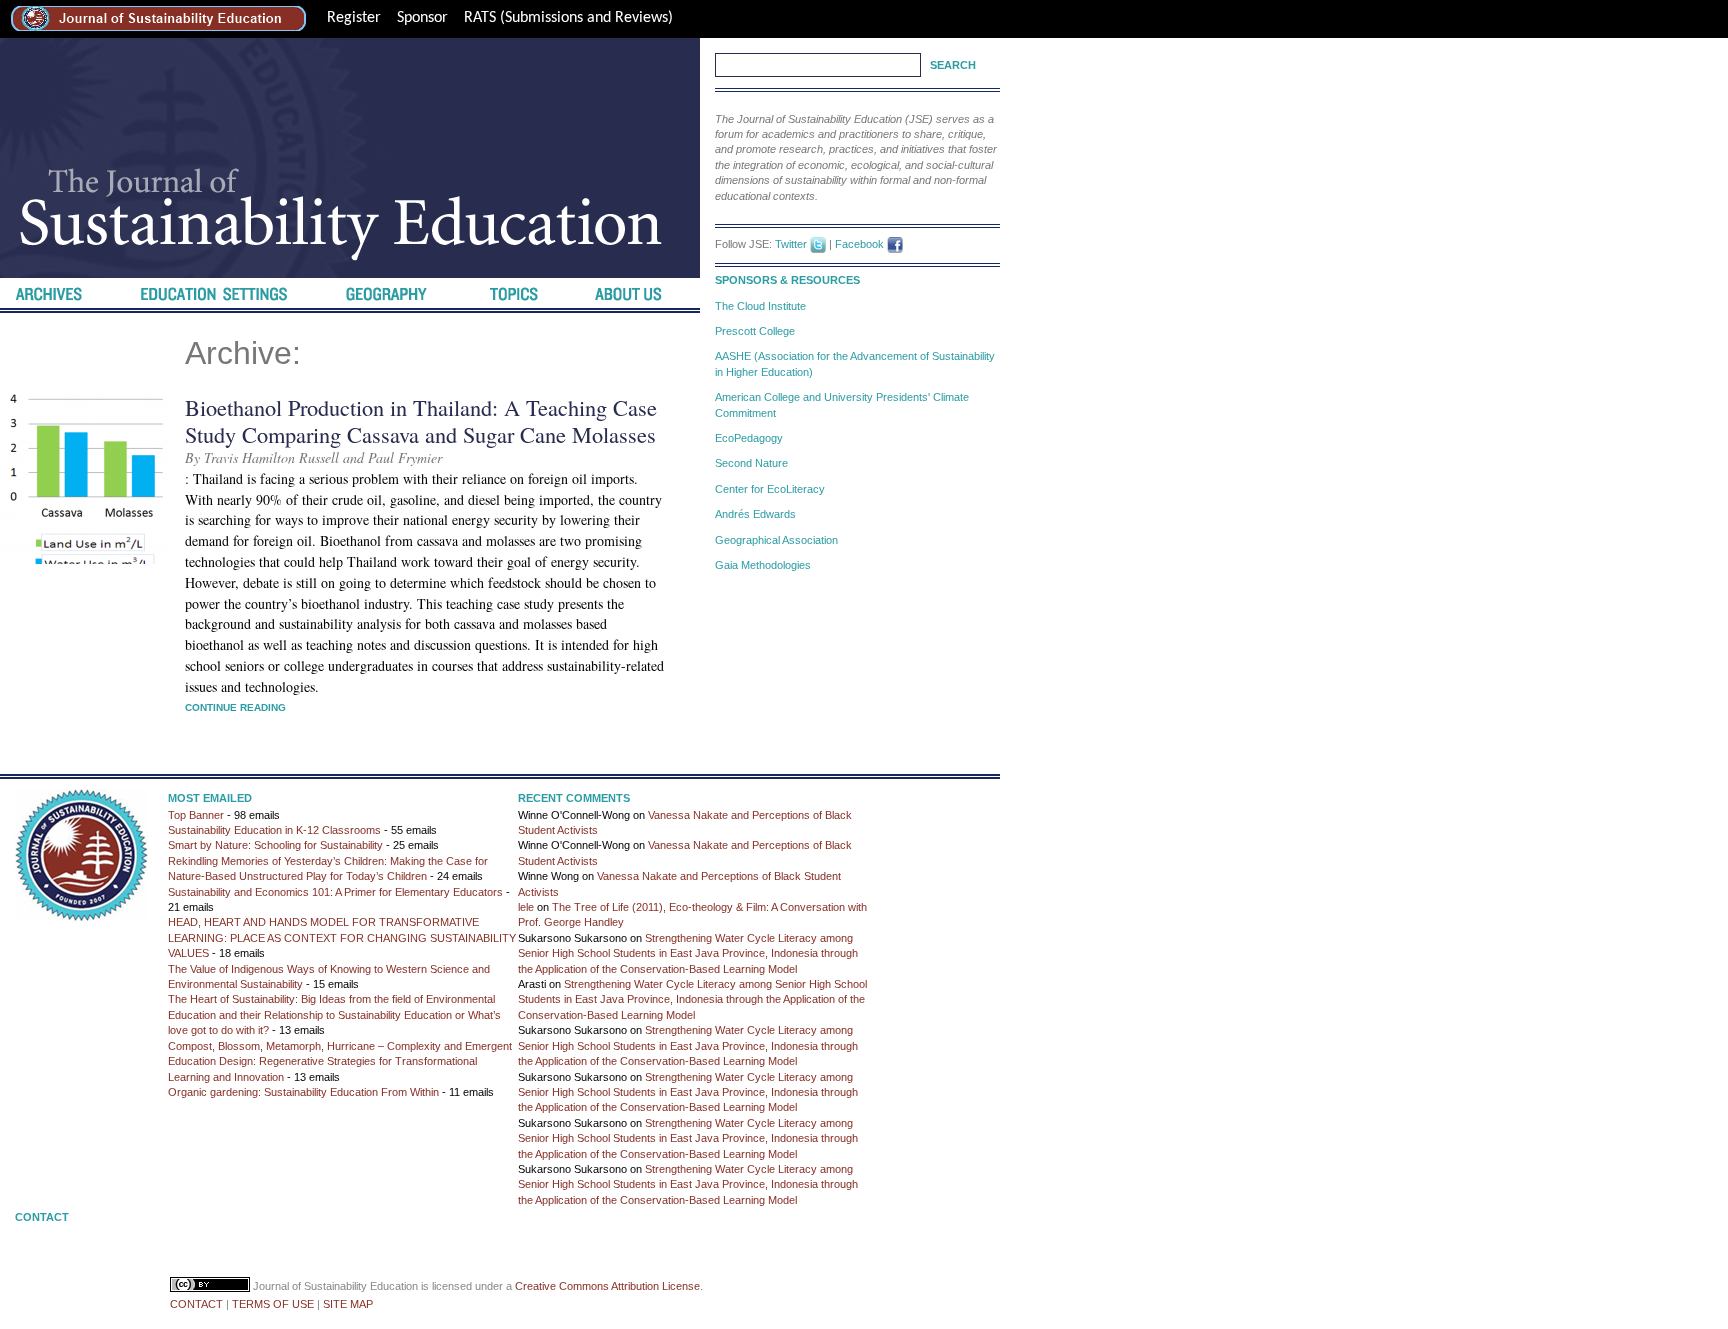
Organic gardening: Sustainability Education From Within (303, 1092)
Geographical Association (776, 540)
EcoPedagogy (749, 438)
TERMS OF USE (273, 1304)
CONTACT (196, 1304)
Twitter (791, 244)
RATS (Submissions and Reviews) (568, 18)
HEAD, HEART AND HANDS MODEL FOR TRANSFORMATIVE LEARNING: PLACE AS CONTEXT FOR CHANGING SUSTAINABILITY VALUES (342, 937)
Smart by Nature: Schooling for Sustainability (275, 845)
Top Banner (196, 815)
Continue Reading (235, 707)
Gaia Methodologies (763, 565)
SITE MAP (348, 1304)
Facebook (859, 244)
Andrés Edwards (755, 514)
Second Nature (751, 463)
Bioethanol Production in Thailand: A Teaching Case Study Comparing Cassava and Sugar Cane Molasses (421, 420)
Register (354, 18)
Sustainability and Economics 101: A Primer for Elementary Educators (335, 892)
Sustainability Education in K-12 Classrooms (274, 830)
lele (526, 907)
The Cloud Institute (760, 306)
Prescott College (755, 331)
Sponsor (422, 18)
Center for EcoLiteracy (770, 489)
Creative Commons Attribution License (607, 1286)
